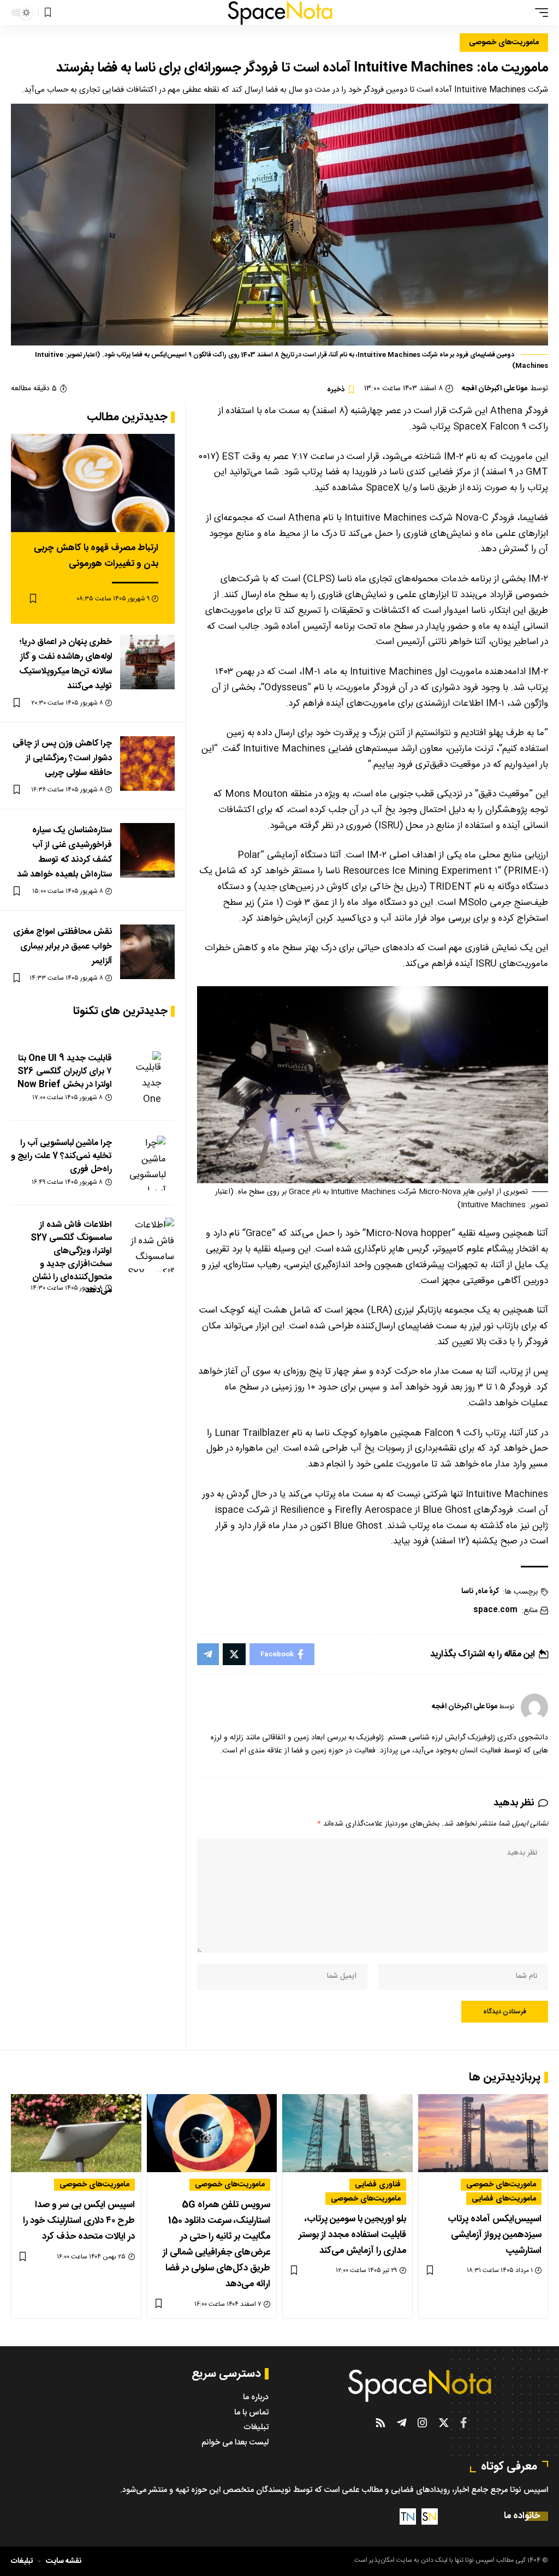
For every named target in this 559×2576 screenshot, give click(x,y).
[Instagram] (423, 2423)
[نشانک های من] (48, 13)
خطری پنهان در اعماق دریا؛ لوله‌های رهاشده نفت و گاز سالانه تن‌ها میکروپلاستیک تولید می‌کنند (66, 664)
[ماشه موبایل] (539, 13)
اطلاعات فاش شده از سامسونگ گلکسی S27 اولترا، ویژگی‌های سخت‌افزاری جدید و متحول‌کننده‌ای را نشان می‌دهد (71, 1258)
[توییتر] (444, 2423)
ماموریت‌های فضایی (504, 2198)
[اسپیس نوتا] (280, 13)
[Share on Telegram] (208, 1654)
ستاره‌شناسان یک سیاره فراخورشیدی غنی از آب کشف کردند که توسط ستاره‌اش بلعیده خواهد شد (64, 853)
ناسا (467, 1592)
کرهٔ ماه (488, 1592)
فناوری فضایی (378, 2185)
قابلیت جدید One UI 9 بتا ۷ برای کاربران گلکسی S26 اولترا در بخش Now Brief (65, 1072)
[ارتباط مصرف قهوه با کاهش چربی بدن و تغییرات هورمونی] (93, 483)
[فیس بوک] (464, 2423)
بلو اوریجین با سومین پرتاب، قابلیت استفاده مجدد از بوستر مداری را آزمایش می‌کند (352, 2235)
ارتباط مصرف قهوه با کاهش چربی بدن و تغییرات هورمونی (96, 556)
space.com (495, 1610)
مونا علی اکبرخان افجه (495, 389)
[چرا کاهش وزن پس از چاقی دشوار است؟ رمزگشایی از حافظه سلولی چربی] (147, 764)
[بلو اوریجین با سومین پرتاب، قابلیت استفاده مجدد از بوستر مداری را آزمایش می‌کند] (347, 2133)
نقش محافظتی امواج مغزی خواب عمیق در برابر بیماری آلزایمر (63, 947)
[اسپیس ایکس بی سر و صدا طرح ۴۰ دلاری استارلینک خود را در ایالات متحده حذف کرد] (76, 2133)
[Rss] (380, 2423)
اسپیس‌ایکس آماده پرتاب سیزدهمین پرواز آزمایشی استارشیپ (495, 2235)
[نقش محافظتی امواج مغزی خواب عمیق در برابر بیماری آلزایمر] (147, 952)
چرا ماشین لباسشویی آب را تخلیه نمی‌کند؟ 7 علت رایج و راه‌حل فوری (61, 1156)
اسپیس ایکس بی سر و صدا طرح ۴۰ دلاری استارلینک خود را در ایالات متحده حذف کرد (79, 2221)
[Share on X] (234, 1654)
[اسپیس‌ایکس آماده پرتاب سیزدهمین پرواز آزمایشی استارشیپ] (483, 2133)
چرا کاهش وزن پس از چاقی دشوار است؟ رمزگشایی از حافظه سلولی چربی (62, 758)
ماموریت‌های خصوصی (504, 43)
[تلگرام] (402, 2423)
